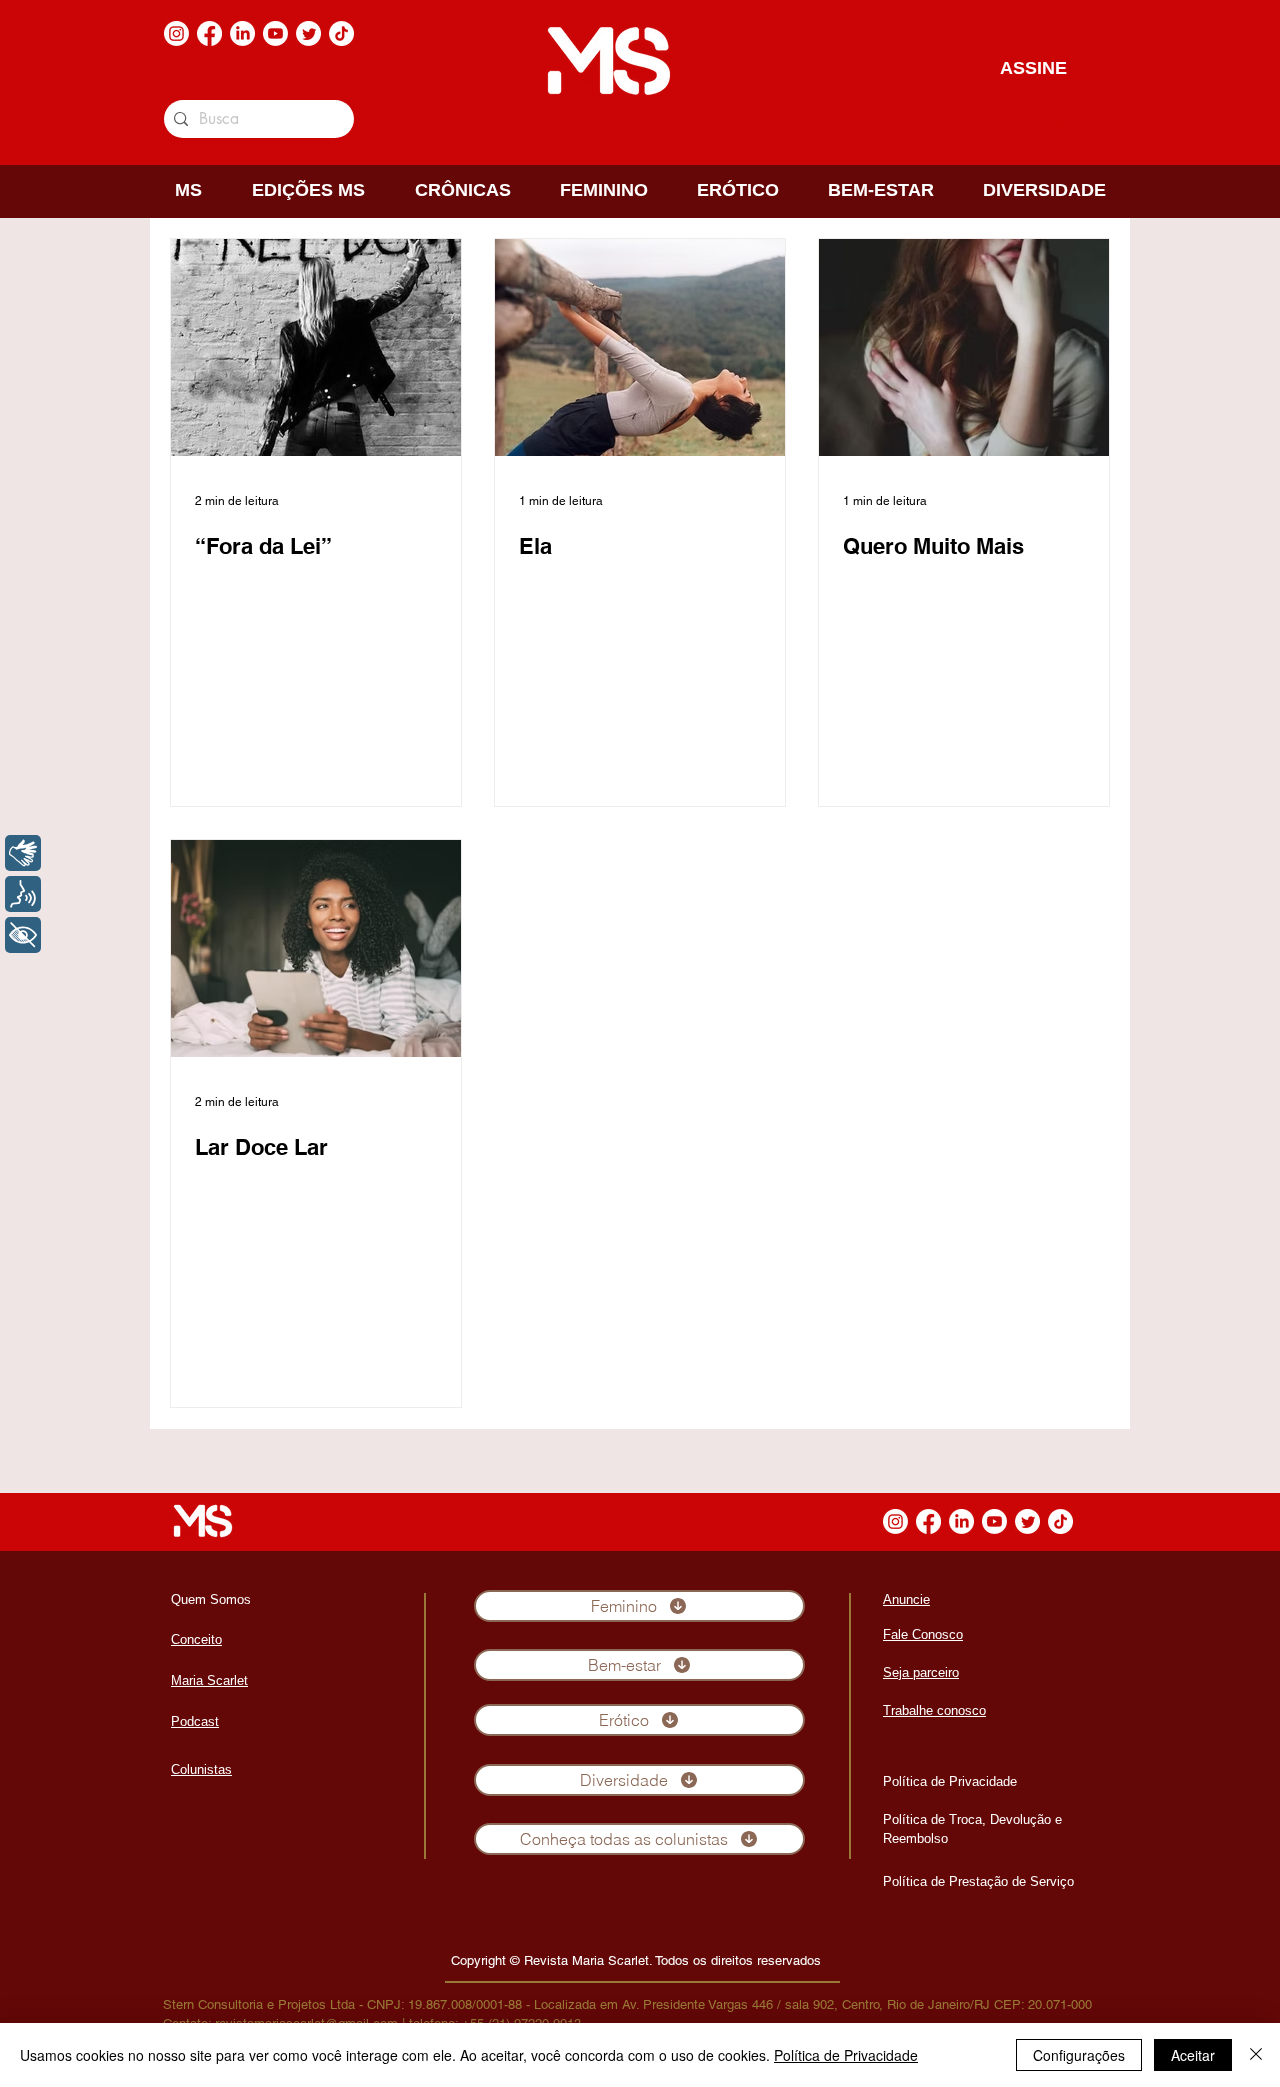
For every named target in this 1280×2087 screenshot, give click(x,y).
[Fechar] (1256, 2055)
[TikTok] (341, 33)
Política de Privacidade (846, 2055)
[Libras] (23, 853)
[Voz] (23, 894)
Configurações (1079, 2055)
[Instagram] (176, 33)
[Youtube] (275, 33)
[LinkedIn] (242, 33)
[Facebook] (209, 33)
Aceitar (1193, 2055)
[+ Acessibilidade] (23, 935)
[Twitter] (308, 33)
